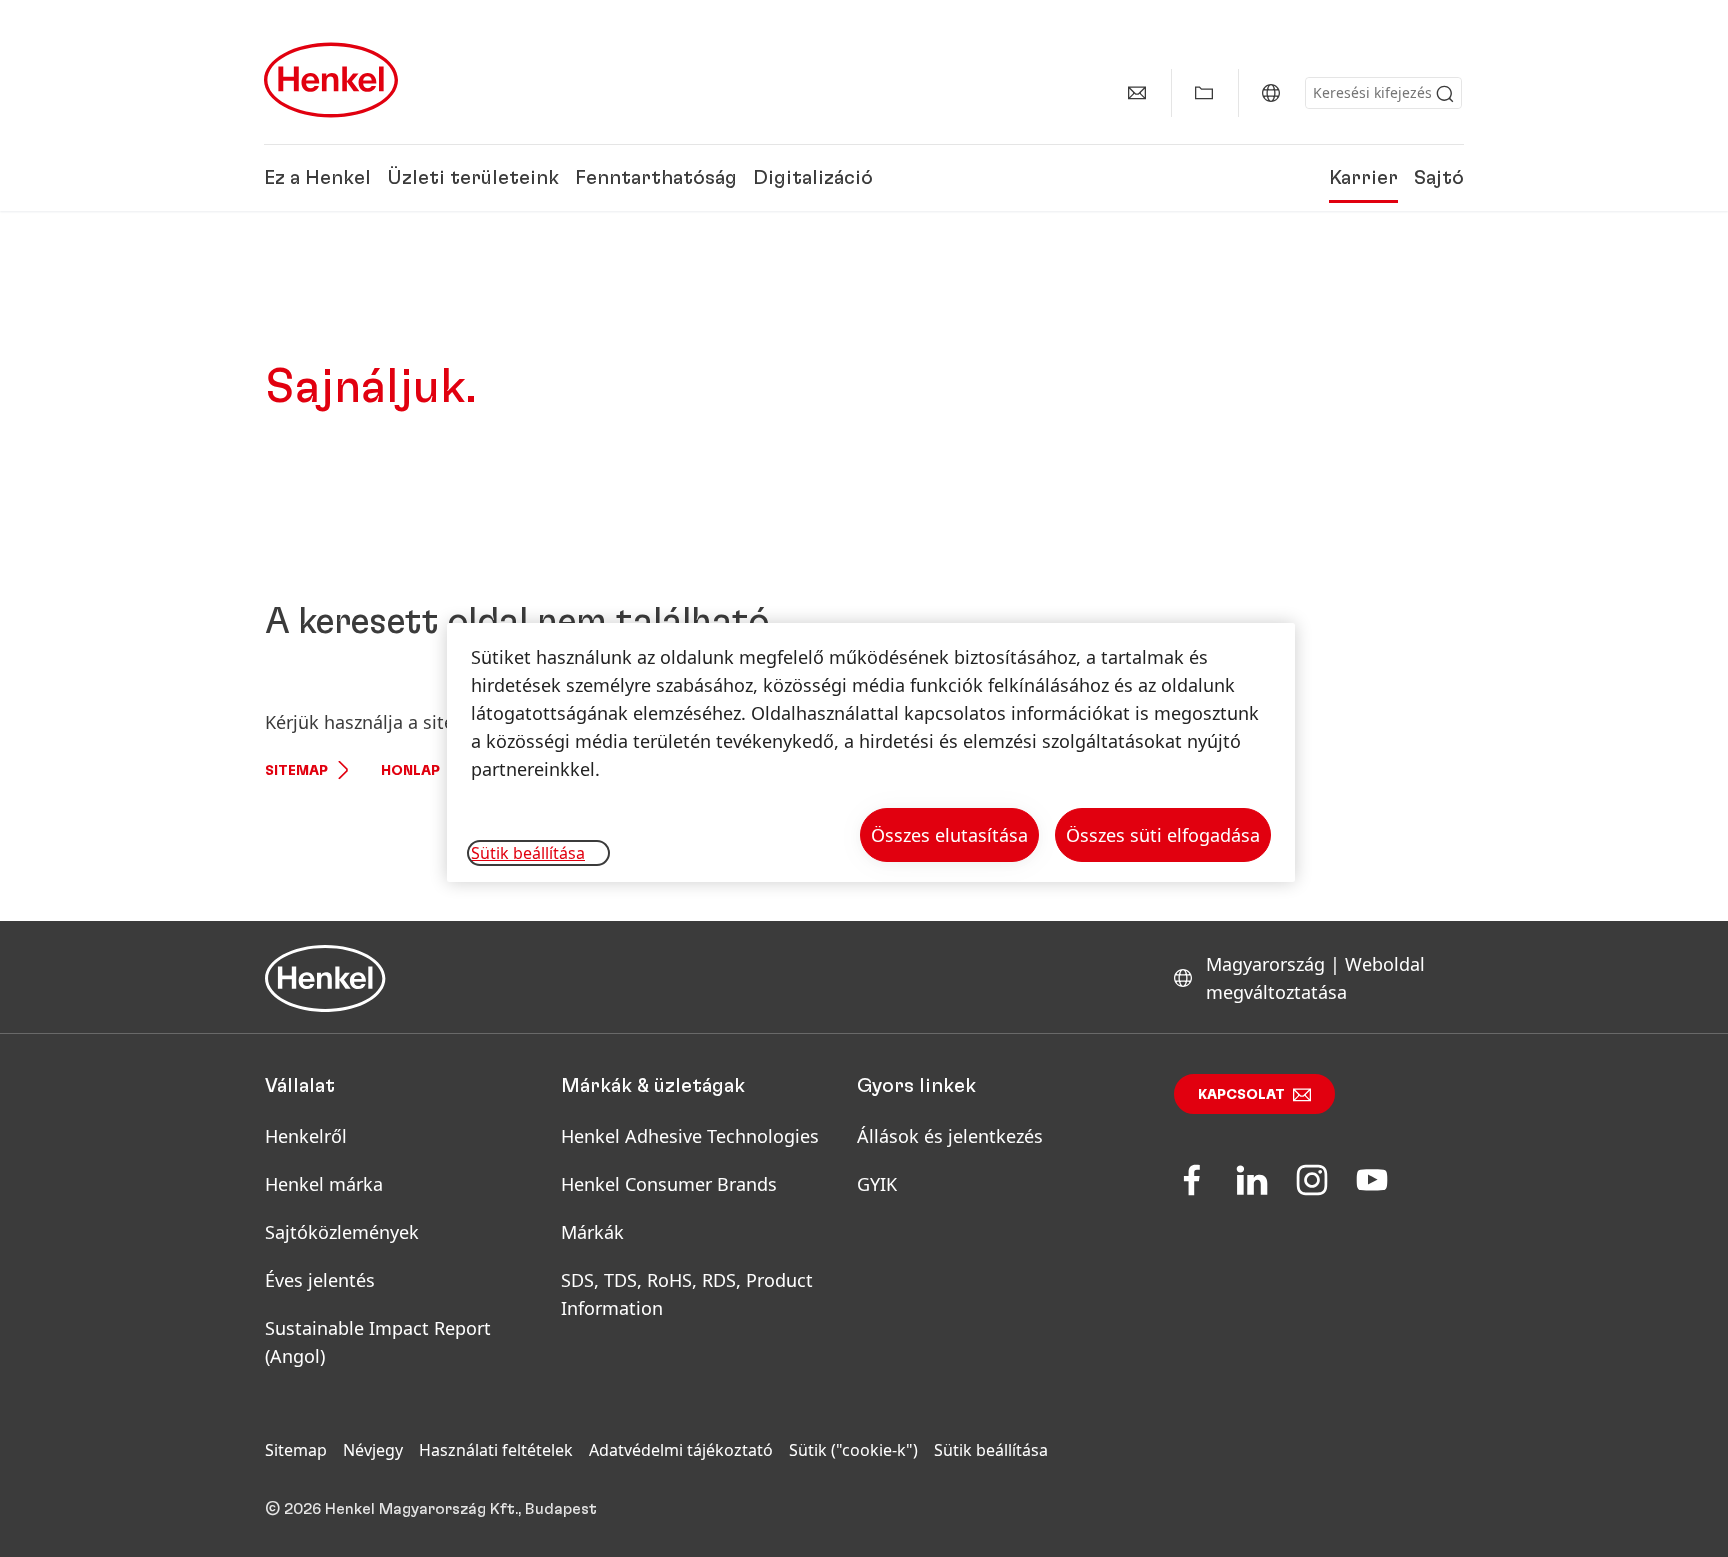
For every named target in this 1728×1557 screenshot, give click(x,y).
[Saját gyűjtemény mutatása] (1204, 93)
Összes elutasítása (949, 835)
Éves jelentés (320, 1280)
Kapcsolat (1241, 1095)
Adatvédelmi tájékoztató (681, 1450)
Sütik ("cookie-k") (853, 1450)
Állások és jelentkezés (950, 1136)
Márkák (592, 1232)
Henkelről (306, 1136)
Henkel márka (324, 1184)
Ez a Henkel (317, 178)
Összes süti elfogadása (1163, 835)
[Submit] (1445, 94)
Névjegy (373, 1450)
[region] (871, 752)
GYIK (877, 1184)
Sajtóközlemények (342, 1232)
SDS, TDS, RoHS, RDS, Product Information (687, 1294)
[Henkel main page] (331, 80)
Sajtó (1439, 178)
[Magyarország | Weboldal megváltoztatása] (1271, 93)
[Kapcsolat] (1137, 93)
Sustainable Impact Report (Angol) (378, 1342)
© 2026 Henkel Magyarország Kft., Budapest (431, 1509)
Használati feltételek (496, 1450)
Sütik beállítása (991, 1450)
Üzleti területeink (473, 178)
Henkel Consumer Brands (669, 1184)
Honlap (410, 771)
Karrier (1363, 178)
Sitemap (296, 771)
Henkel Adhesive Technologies (690, 1136)
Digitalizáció (813, 178)
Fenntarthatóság (656, 178)
